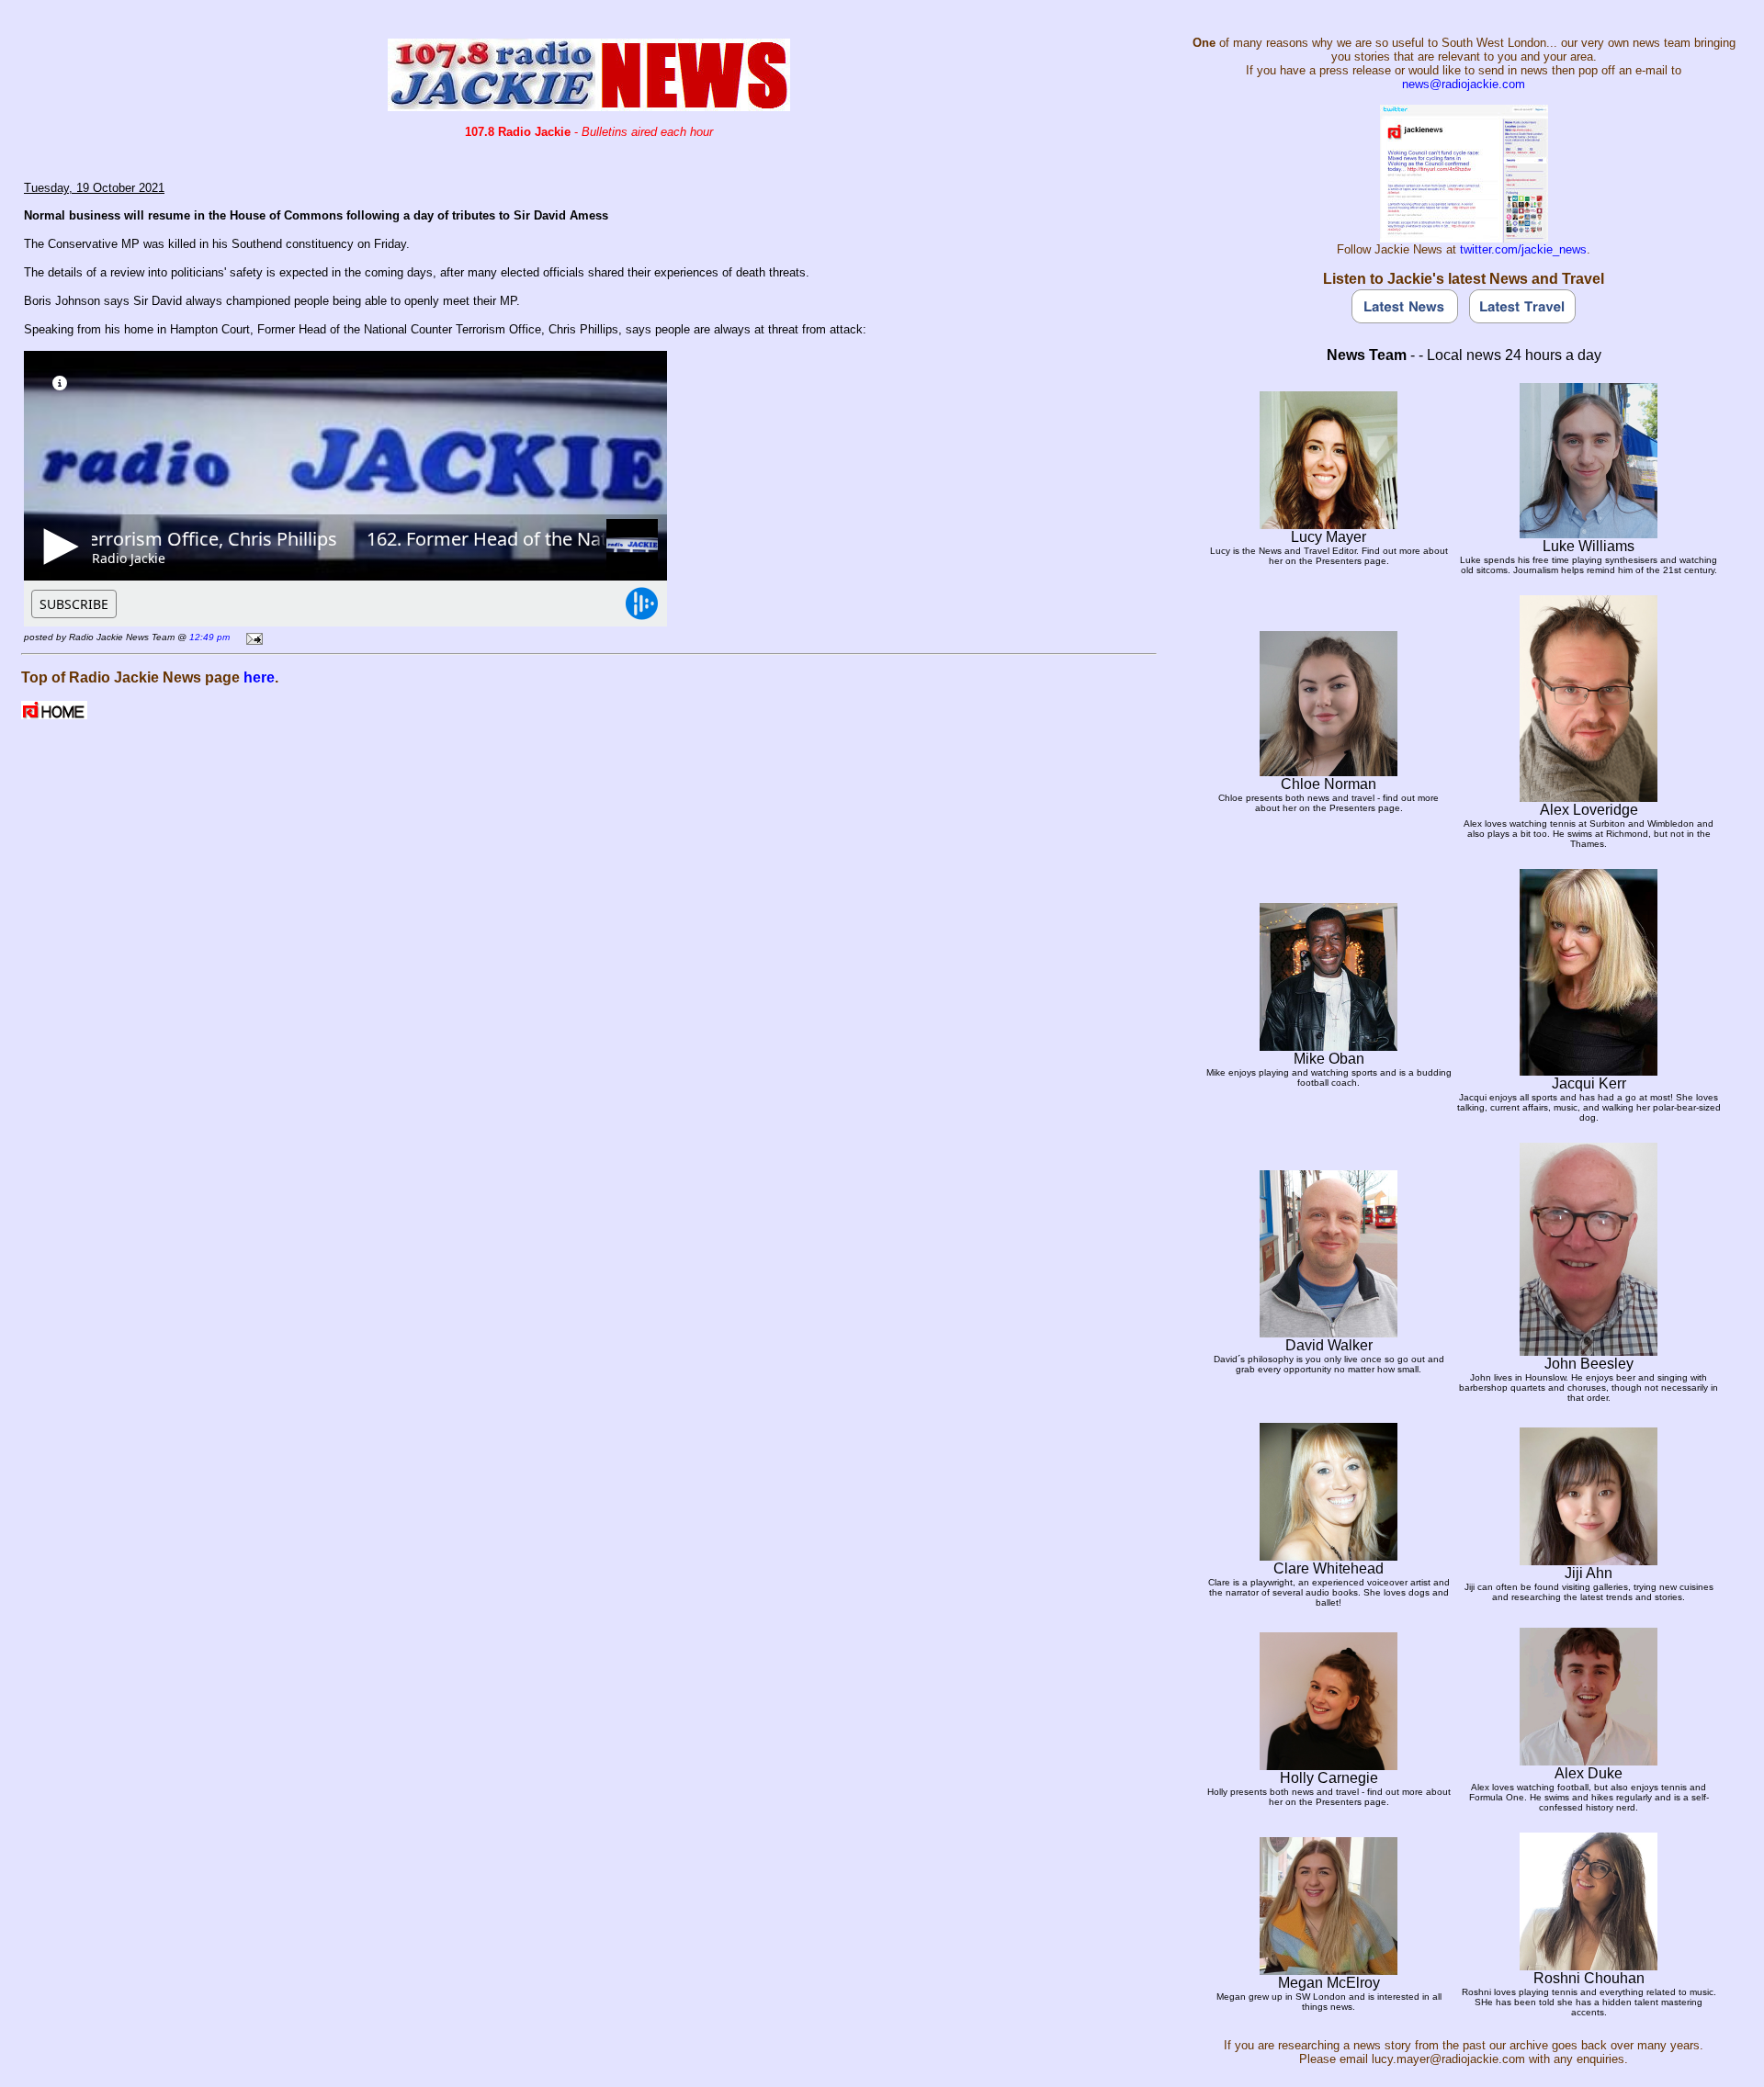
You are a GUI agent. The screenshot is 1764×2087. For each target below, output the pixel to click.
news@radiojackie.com (1464, 84)
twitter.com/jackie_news (1523, 249)
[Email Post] (251, 636)
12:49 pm (209, 637)
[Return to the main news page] (589, 106)
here (259, 677)
